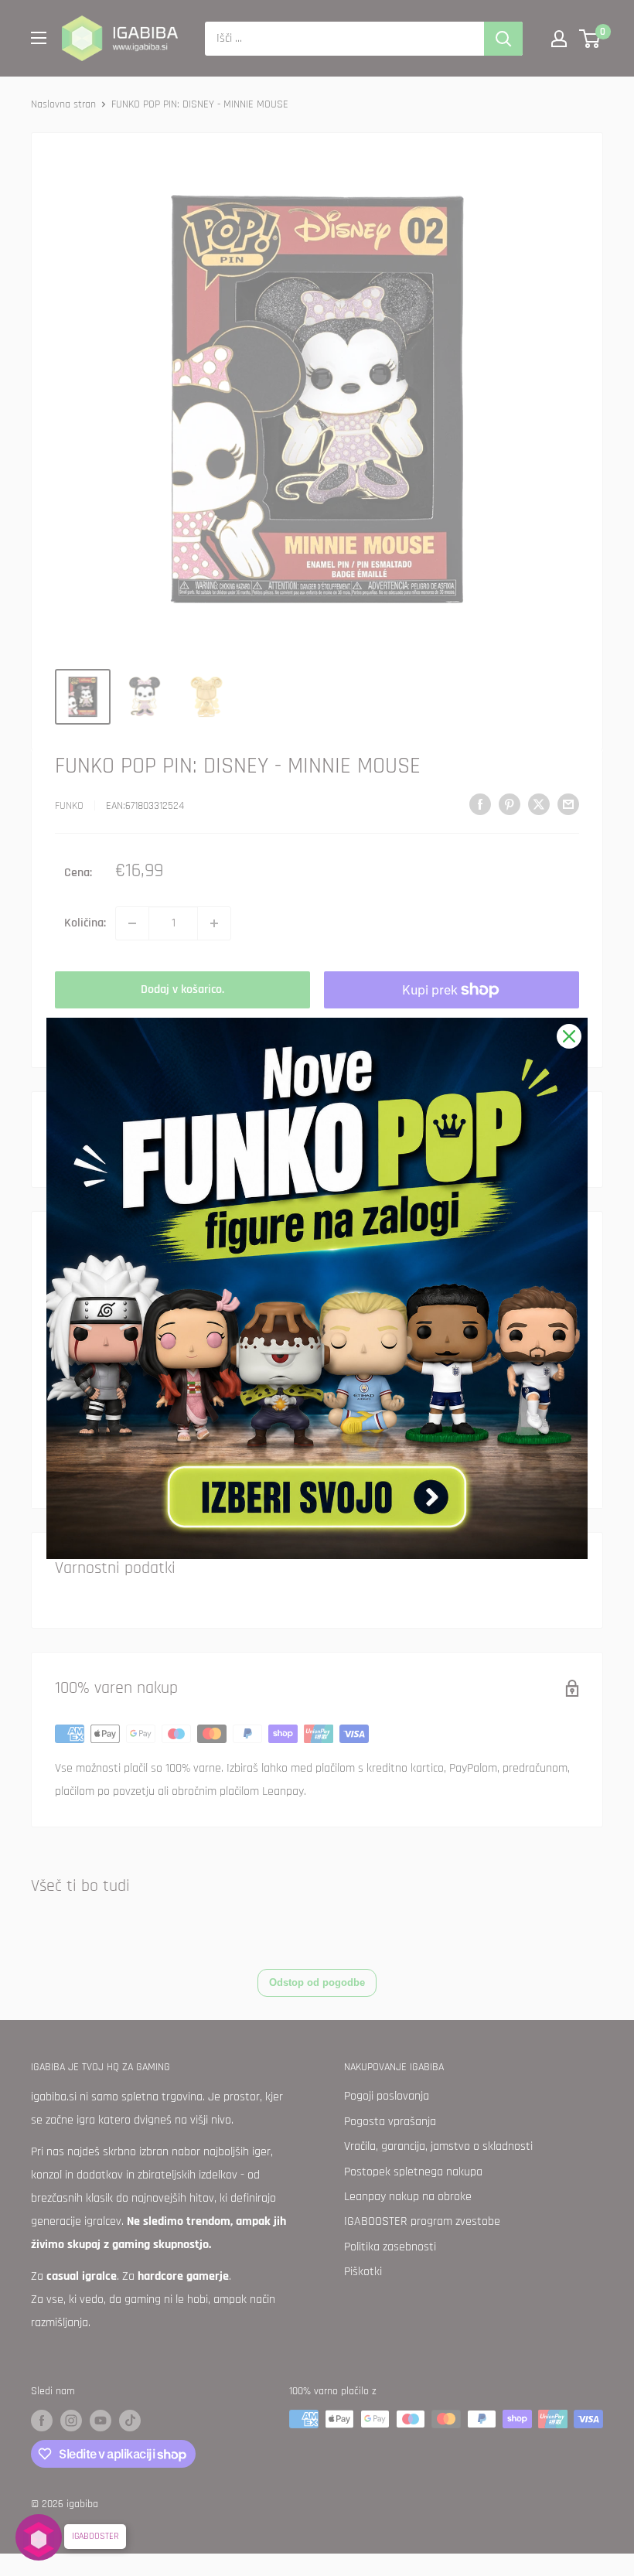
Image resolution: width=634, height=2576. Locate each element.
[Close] (569, 1036)
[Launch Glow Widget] (39, 2537)
